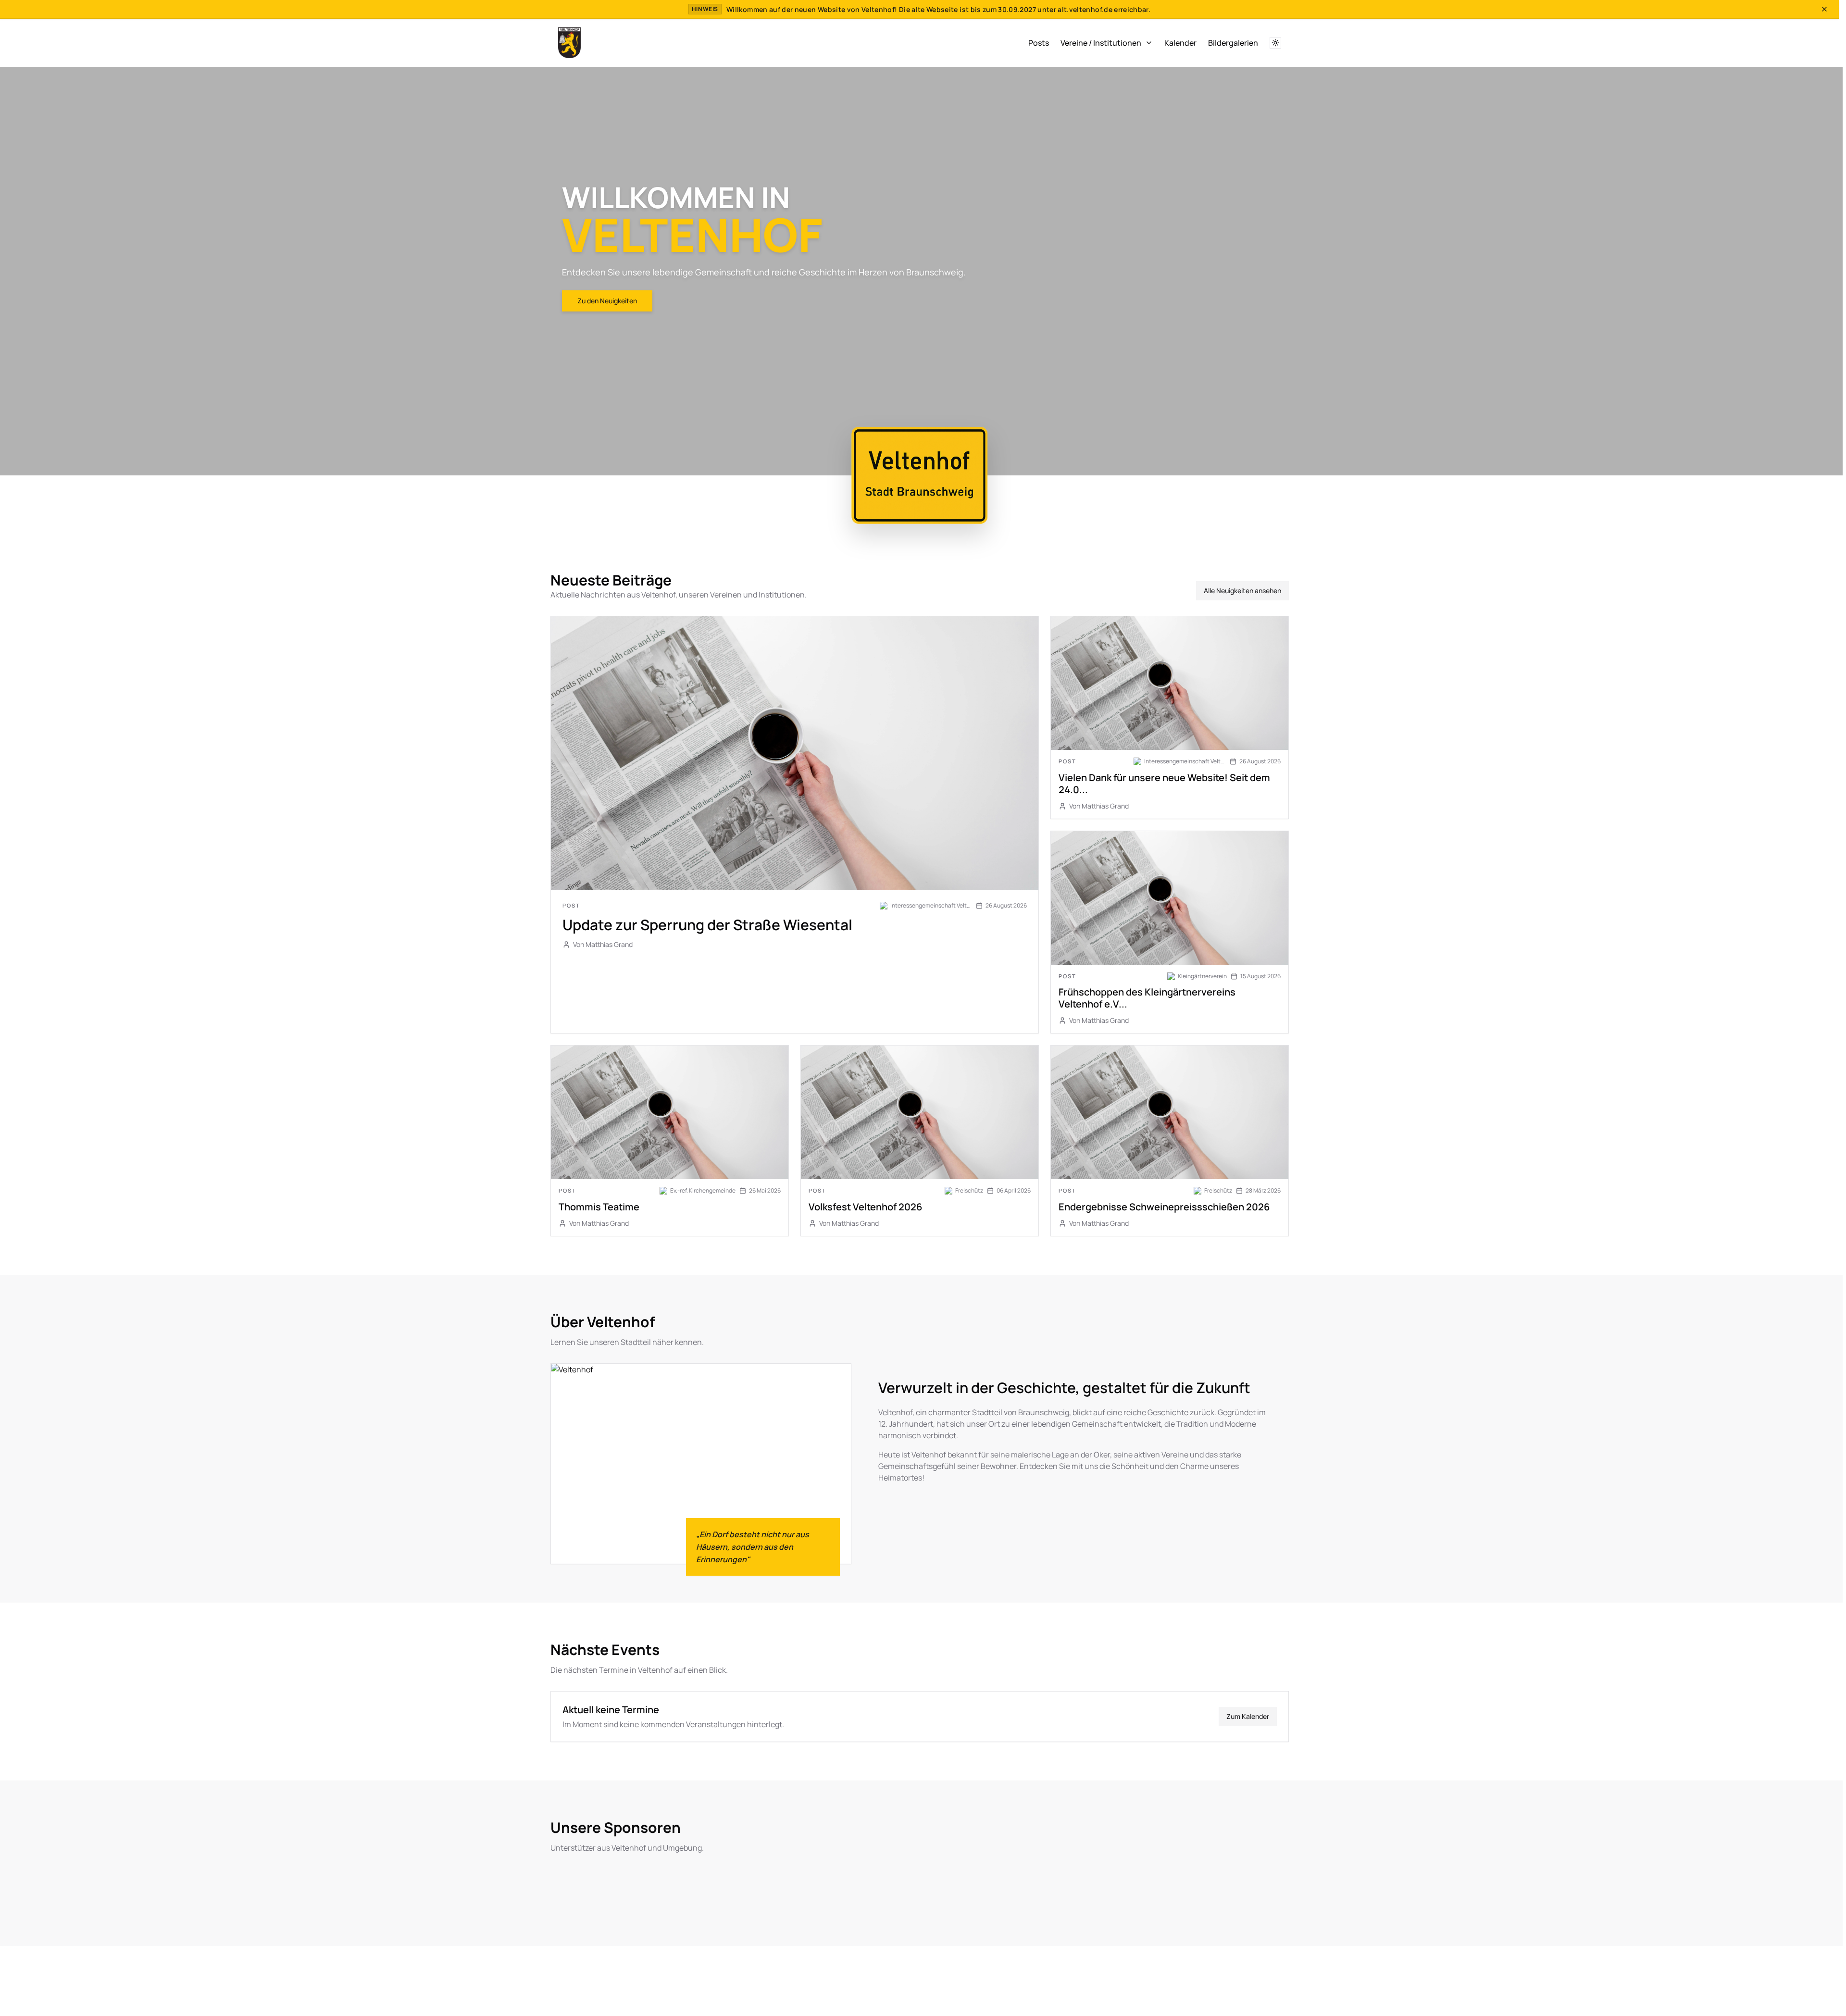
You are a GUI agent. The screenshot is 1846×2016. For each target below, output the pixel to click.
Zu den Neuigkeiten (607, 301)
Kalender (1180, 43)
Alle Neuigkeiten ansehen (1242, 591)
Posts (1039, 43)
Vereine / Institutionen (1101, 43)
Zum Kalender (1248, 1716)
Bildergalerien (1233, 43)
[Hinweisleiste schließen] (1824, 9)
